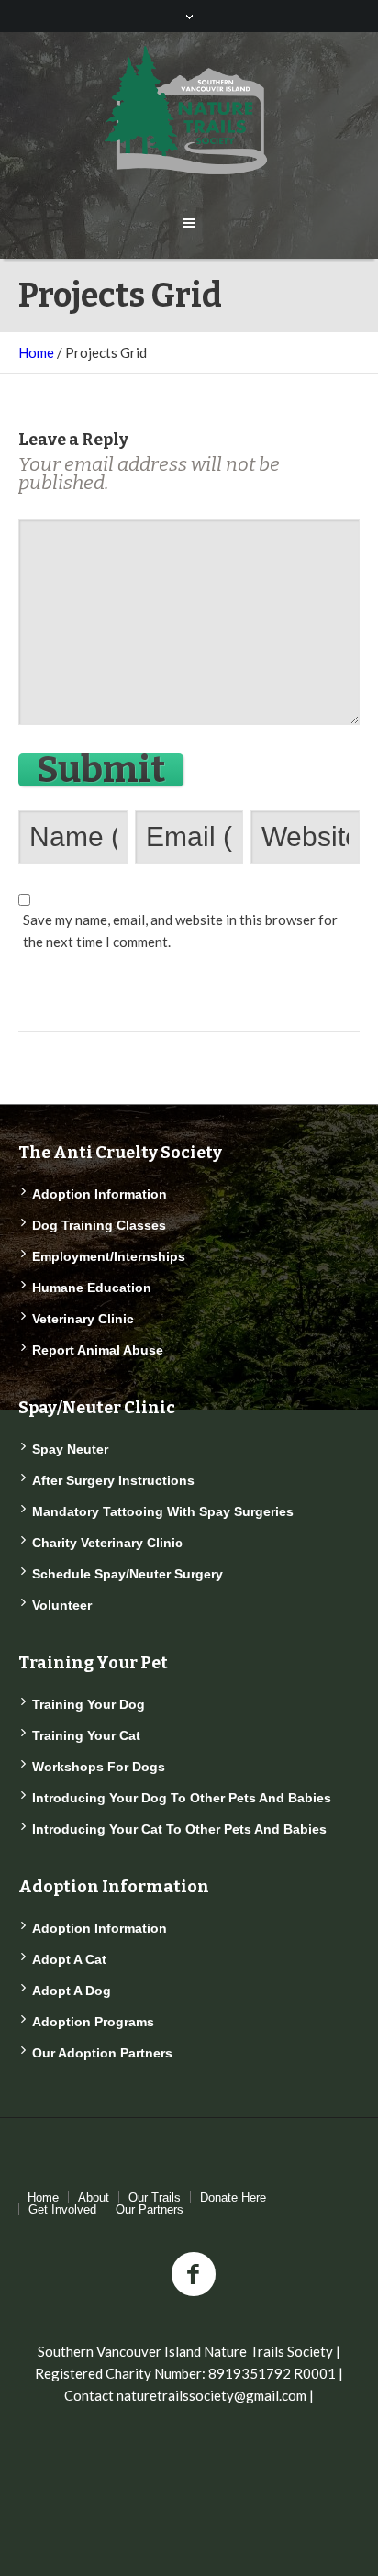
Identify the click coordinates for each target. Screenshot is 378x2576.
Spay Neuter (70, 1449)
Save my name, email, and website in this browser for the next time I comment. (180, 931)
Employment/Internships (109, 1256)
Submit (101, 770)
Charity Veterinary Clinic (107, 1543)
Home (36, 352)
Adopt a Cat (69, 1959)
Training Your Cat (86, 1735)
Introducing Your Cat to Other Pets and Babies (179, 1829)
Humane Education (92, 1288)
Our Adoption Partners (102, 2053)
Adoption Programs (93, 2022)
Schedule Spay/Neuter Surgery (128, 1574)
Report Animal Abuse (98, 1350)
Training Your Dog (89, 1704)
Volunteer (62, 1605)
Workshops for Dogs (99, 1767)
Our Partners (150, 2209)
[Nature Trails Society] (189, 110)
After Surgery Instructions (113, 1480)
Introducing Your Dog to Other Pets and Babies (182, 1798)
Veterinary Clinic (83, 1319)
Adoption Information (100, 1194)
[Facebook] (194, 2275)
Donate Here (233, 2197)
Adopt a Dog (72, 1991)
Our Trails (155, 2197)
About (94, 2197)
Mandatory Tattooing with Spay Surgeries (163, 1511)
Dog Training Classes (99, 1225)
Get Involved (62, 2209)
